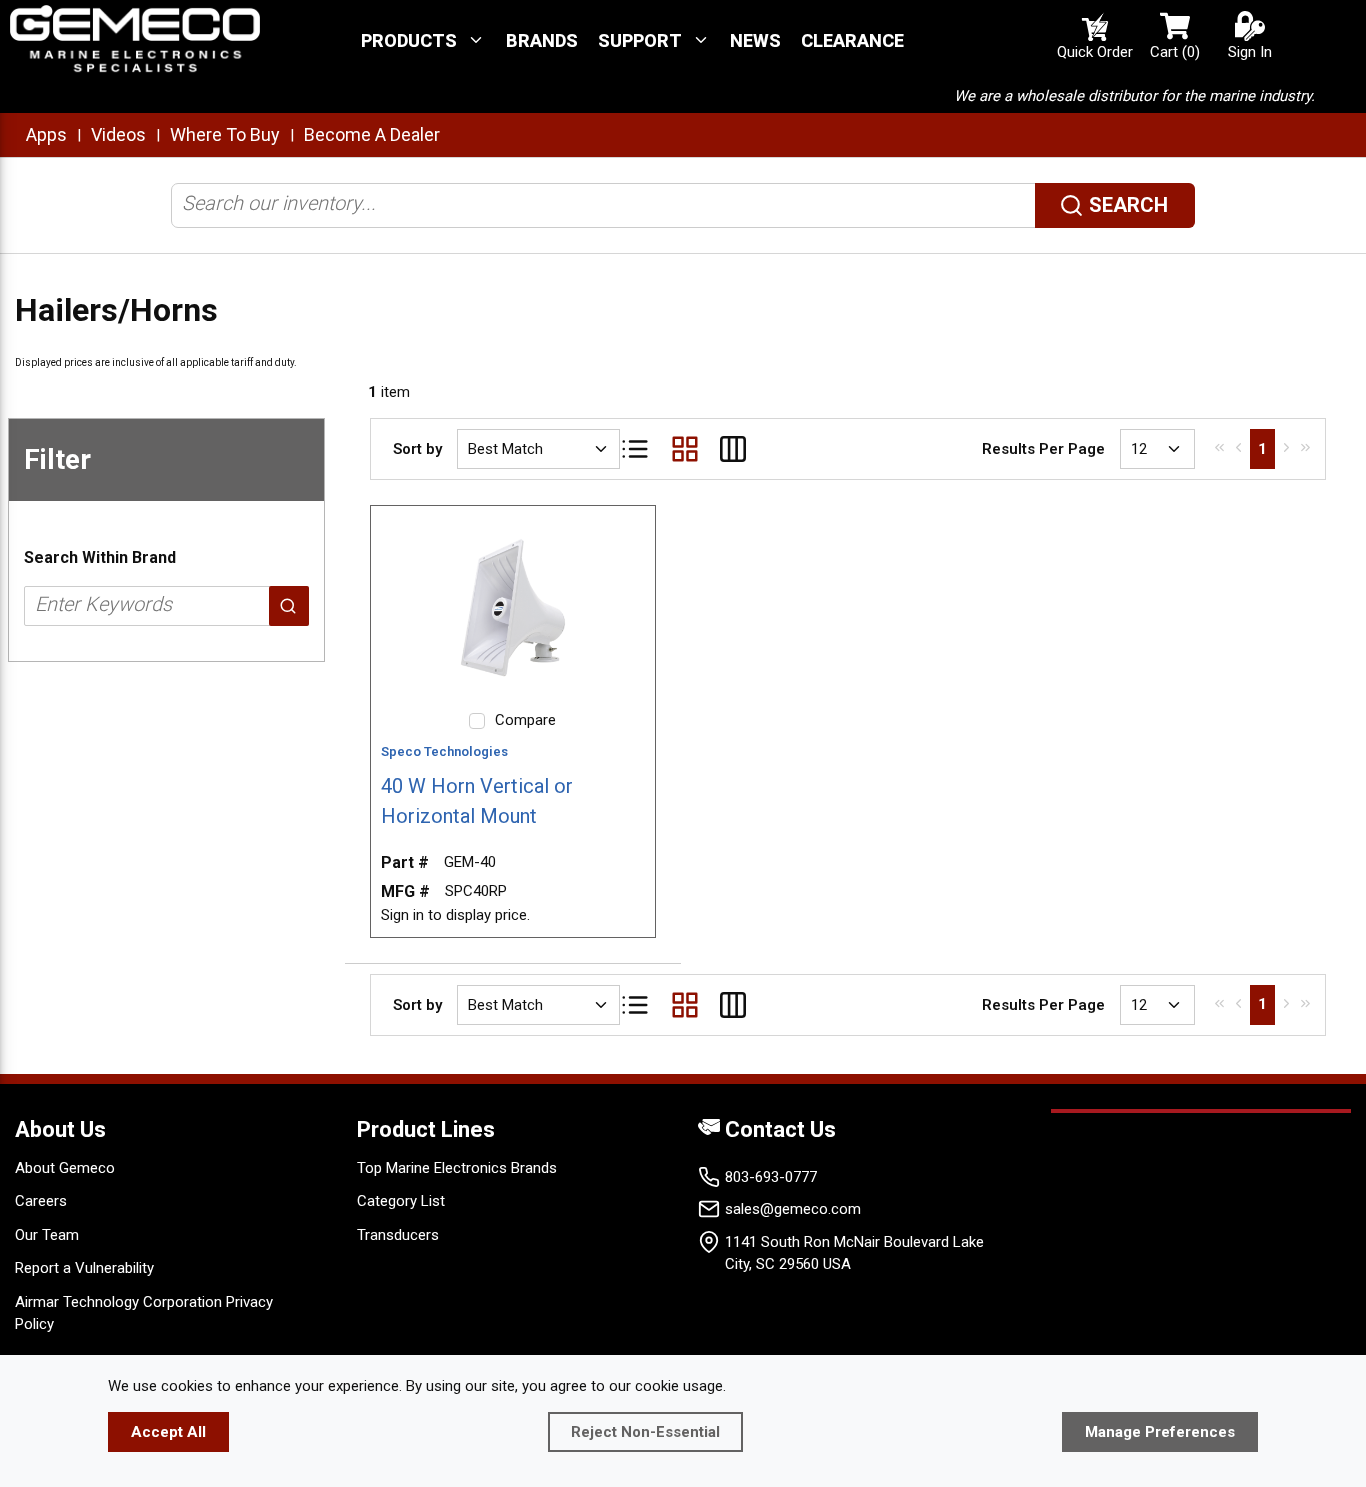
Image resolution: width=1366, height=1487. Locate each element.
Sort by (417, 449)
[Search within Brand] (289, 606)
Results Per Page (1043, 449)
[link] (1219, 447)
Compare (525, 720)
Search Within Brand (100, 557)
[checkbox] (477, 721)
